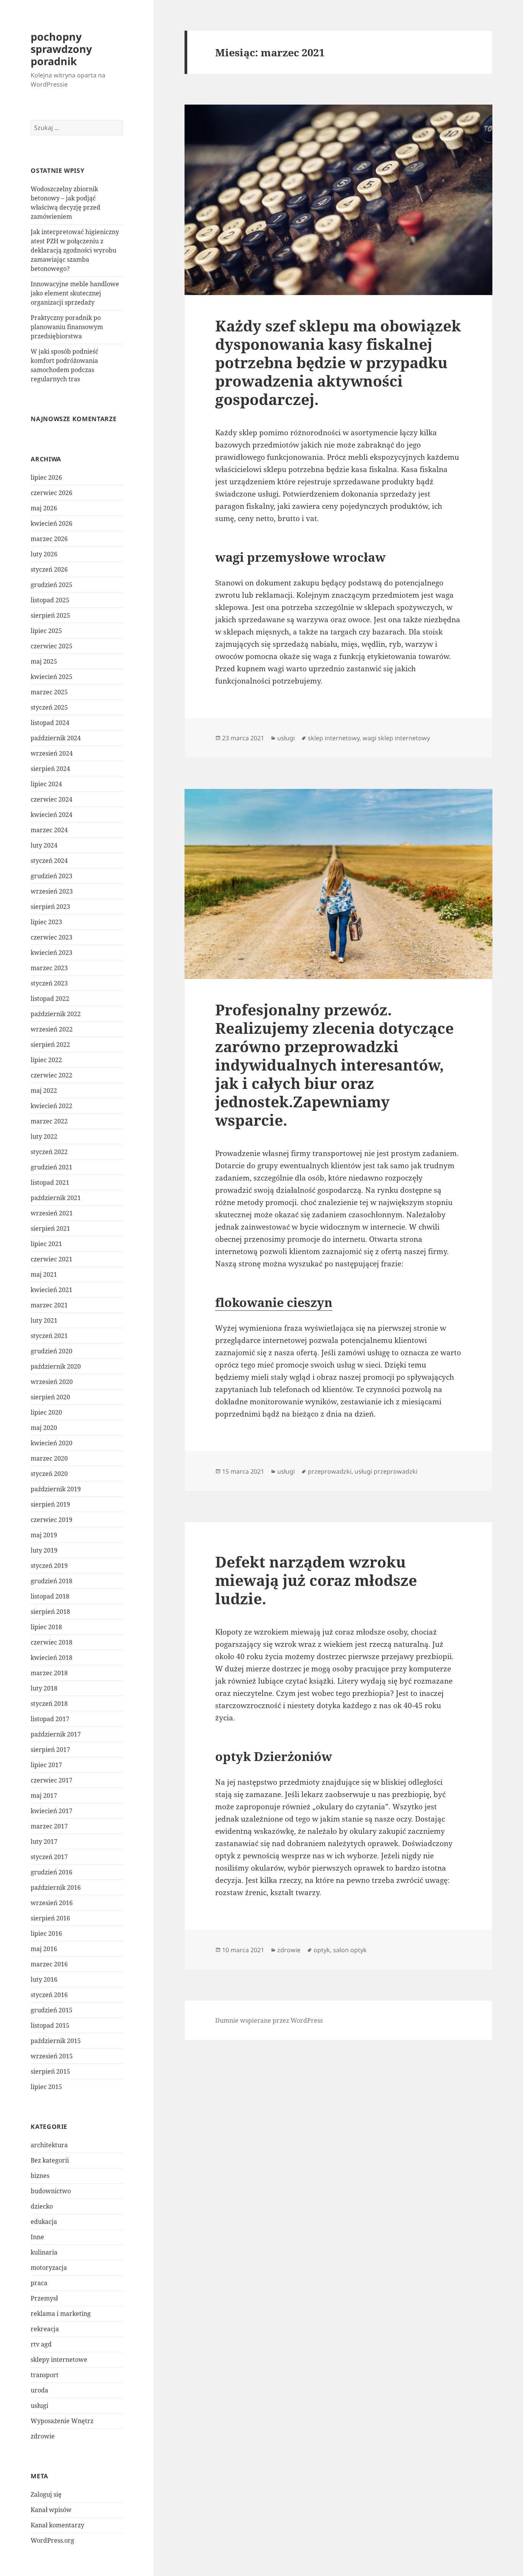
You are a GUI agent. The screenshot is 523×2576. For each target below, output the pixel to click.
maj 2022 (44, 1090)
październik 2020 (56, 1366)
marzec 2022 (49, 1121)
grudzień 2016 (51, 1872)
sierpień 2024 (50, 769)
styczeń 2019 (49, 1566)
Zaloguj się (46, 2494)
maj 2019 (44, 1535)
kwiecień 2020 (51, 1443)
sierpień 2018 (50, 1612)
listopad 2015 (50, 2025)
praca (39, 2283)
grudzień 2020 (51, 1351)
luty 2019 (44, 1550)
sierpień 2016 (50, 1918)
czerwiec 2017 (51, 1780)
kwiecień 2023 (51, 953)
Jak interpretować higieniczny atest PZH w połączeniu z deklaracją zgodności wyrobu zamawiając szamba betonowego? (75, 250)
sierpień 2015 (50, 2071)
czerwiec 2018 (51, 1642)
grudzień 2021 (51, 1167)
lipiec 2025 (46, 631)
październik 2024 (56, 738)
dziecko (42, 2206)
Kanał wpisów (51, 2510)
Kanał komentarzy (57, 2525)
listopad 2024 (50, 723)
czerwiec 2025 (51, 646)
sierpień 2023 (50, 907)
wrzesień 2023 (52, 891)
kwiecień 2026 (51, 523)
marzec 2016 (49, 1964)
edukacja (44, 2222)
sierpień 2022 (50, 1045)
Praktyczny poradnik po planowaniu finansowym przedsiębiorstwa (67, 327)
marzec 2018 (49, 1673)
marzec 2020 (49, 1458)
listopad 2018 (50, 1596)
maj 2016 (44, 1949)
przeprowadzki (330, 1471)
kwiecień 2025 (51, 677)
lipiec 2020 (46, 1412)
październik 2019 (56, 1489)
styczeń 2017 (49, 1857)
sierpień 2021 (50, 1228)
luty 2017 (44, 1841)
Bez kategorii (50, 2160)
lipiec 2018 (46, 1627)
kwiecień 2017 (51, 1811)
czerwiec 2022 (51, 1075)
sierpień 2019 (50, 1504)
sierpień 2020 (50, 1397)
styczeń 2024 (49, 861)
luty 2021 (44, 1320)
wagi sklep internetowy (396, 738)
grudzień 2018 (51, 1581)
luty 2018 (44, 1688)
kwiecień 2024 (51, 815)
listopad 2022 (50, 999)
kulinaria (44, 2252)
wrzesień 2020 (52, 1382)
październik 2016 (56, 1887)
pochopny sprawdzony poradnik (61, 49)
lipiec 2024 (46, 784)
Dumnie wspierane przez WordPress (269, 2020)
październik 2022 (56, 1014)
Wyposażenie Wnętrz (62, 2421)
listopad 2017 (50, 1719)
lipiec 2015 (46, 2087)
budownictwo (51, 2191)
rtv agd (41, 2344)
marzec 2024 (49, 830)
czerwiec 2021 (51, 1259)
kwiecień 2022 (51, 1106)
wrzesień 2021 (52, 1213)
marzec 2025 (49, 692)
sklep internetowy (334, 738)
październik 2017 (56, 1734)
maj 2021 (44, 1274)
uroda (39, 2390)
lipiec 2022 (46, 1060)
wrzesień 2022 (52, 1029)
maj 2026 (44, 508)
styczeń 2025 (49, 707)
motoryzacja (49, 2268)
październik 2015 (56, 2041)
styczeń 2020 (49, 1474)
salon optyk (350, 1950)
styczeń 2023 (49, 983)
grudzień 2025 (51, 585)
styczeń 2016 (49, 1995)
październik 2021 (56, 1198)
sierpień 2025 (50, 615)
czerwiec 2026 (51, 493)
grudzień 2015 (51, 2010)
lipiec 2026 (46, 477)
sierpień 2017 (50, 1750)
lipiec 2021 (46, 1244)
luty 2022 (44, 1136)
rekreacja (45, 2329)
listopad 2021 (50, 1182)
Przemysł (44, 2298)
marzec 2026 (49, 539)
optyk (322, 1950)
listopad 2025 (50, 600)
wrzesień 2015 (52, 2056)
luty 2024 (44, 845)
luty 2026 (44, 554)
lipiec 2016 (46, 1933)
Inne (37, 2237)
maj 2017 (44, 1795)
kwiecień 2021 (51, 1290)
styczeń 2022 (49, 1152)
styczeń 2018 (49, 1704)
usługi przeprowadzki (386, 1471)
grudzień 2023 (51, 876)
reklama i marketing (61, 2314)
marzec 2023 (49, 968)
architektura (49, 2145)
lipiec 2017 (46, 1765)
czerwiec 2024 (51, 799)
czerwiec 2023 (51, 937)
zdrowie (43, 2436)
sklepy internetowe (59, 2360)
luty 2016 (44, 1979)
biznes (40, 2176)
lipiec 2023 (46, 922)
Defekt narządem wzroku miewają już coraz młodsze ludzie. (316, 1580)
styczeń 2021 (49, 1336)
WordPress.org (52, 2540)
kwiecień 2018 (51, 1658)
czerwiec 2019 (51, 1520)
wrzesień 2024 (52, 753)
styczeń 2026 (49, 569)
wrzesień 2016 (52, 1903)
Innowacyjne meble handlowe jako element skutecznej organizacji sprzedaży (75, 293)
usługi (39, 2405)
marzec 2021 (49, 1305)
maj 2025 (44, 661)
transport (45, 2375)
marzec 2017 (49, 1826)
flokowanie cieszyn (274, 1302)
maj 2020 (44, 1428)
